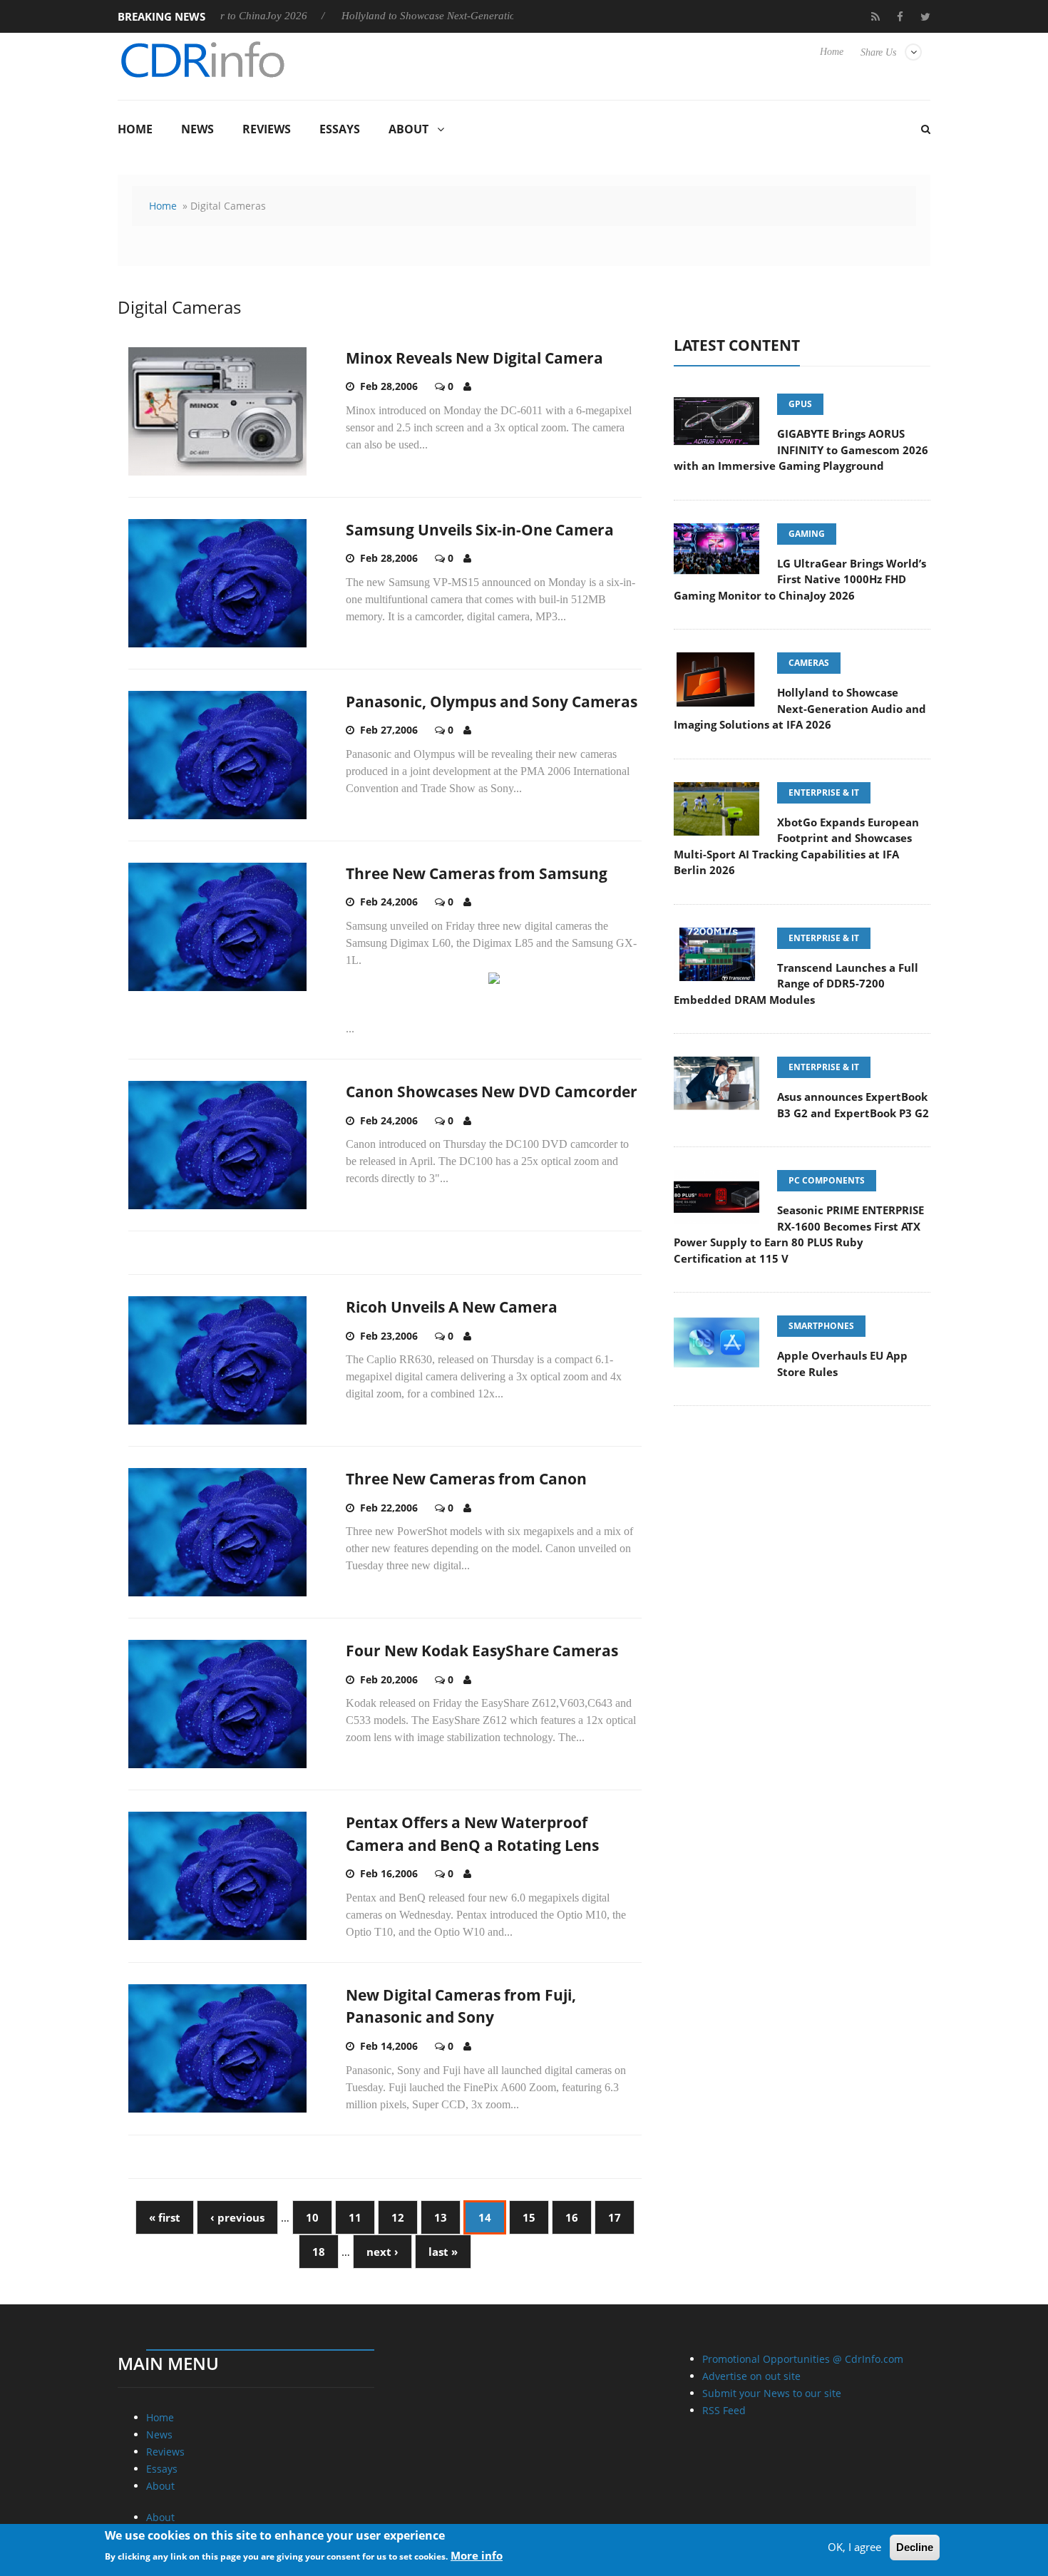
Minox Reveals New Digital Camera (474, 358)
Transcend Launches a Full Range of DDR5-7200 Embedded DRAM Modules (796, 984)
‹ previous (237, 2217)
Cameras (809, 663)
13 (441, 2217)
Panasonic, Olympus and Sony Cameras (492, 702)
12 (398, 2217)
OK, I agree (854, 2547)
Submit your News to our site (772, 2393)
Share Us (878, 52)
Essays (340, 129)
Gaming (807, 534)
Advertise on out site (751, 2376)
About (409, 129)
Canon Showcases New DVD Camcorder (492, 1092)
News (197, 129)
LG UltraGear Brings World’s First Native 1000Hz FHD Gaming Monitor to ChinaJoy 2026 (800, 579)
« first (165, 2217)
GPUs (800, 404)
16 (572, 2217)
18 (319, 2252)
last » (443, 2252)
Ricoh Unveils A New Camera (452, 1307)
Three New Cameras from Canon (466, 1479)
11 (355, 2217)
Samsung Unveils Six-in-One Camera (480, 530)
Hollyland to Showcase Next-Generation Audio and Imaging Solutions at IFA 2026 (453, 16)
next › (382, 2252)
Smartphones (821, 1326)
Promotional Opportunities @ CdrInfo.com (803, 2359)
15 (529, 2217)
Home (832, 52)
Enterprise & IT (824, 792)
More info (477, 2555)
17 (615, 2217)
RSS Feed (724, 2410)
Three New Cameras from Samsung (477, 873)
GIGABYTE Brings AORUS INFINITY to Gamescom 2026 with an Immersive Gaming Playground (801, 450)
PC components (827, 1180)
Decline (915, 2547)
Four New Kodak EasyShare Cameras (482, 1651)
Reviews (267, 129)
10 (312, 2217)
